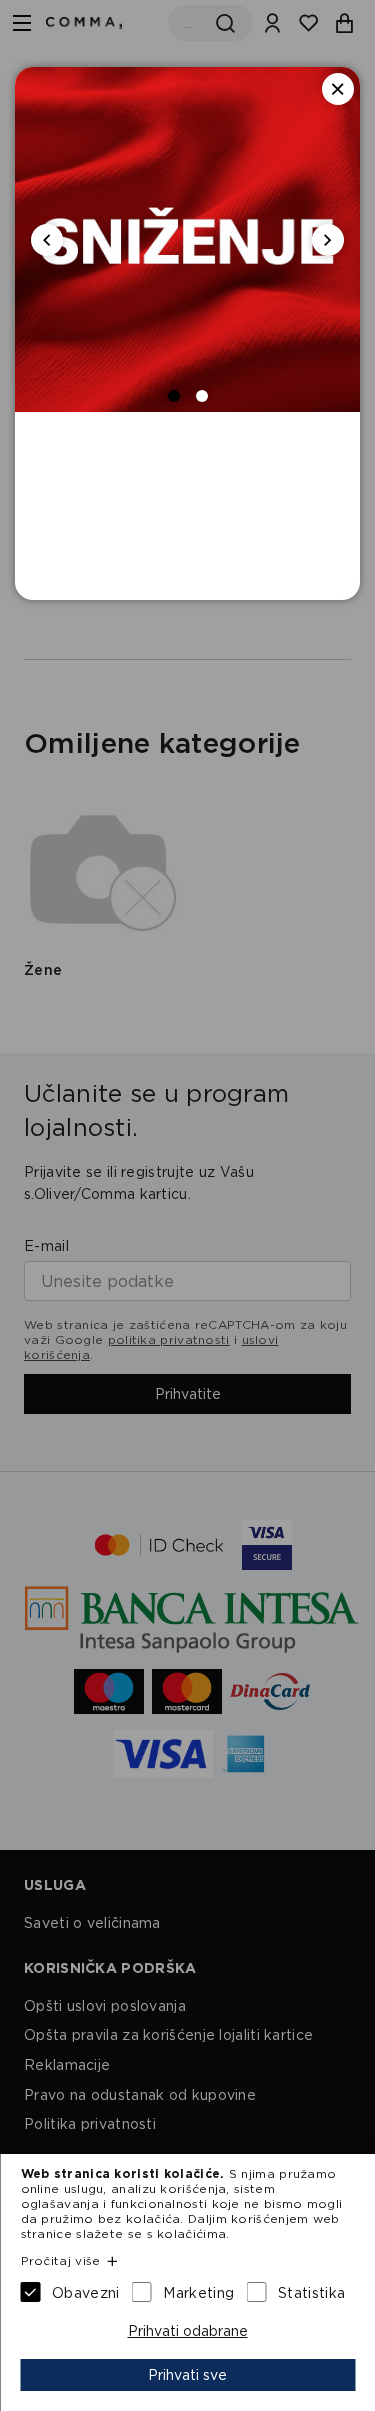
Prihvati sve (187, 2375)
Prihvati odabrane (188, 2331)
